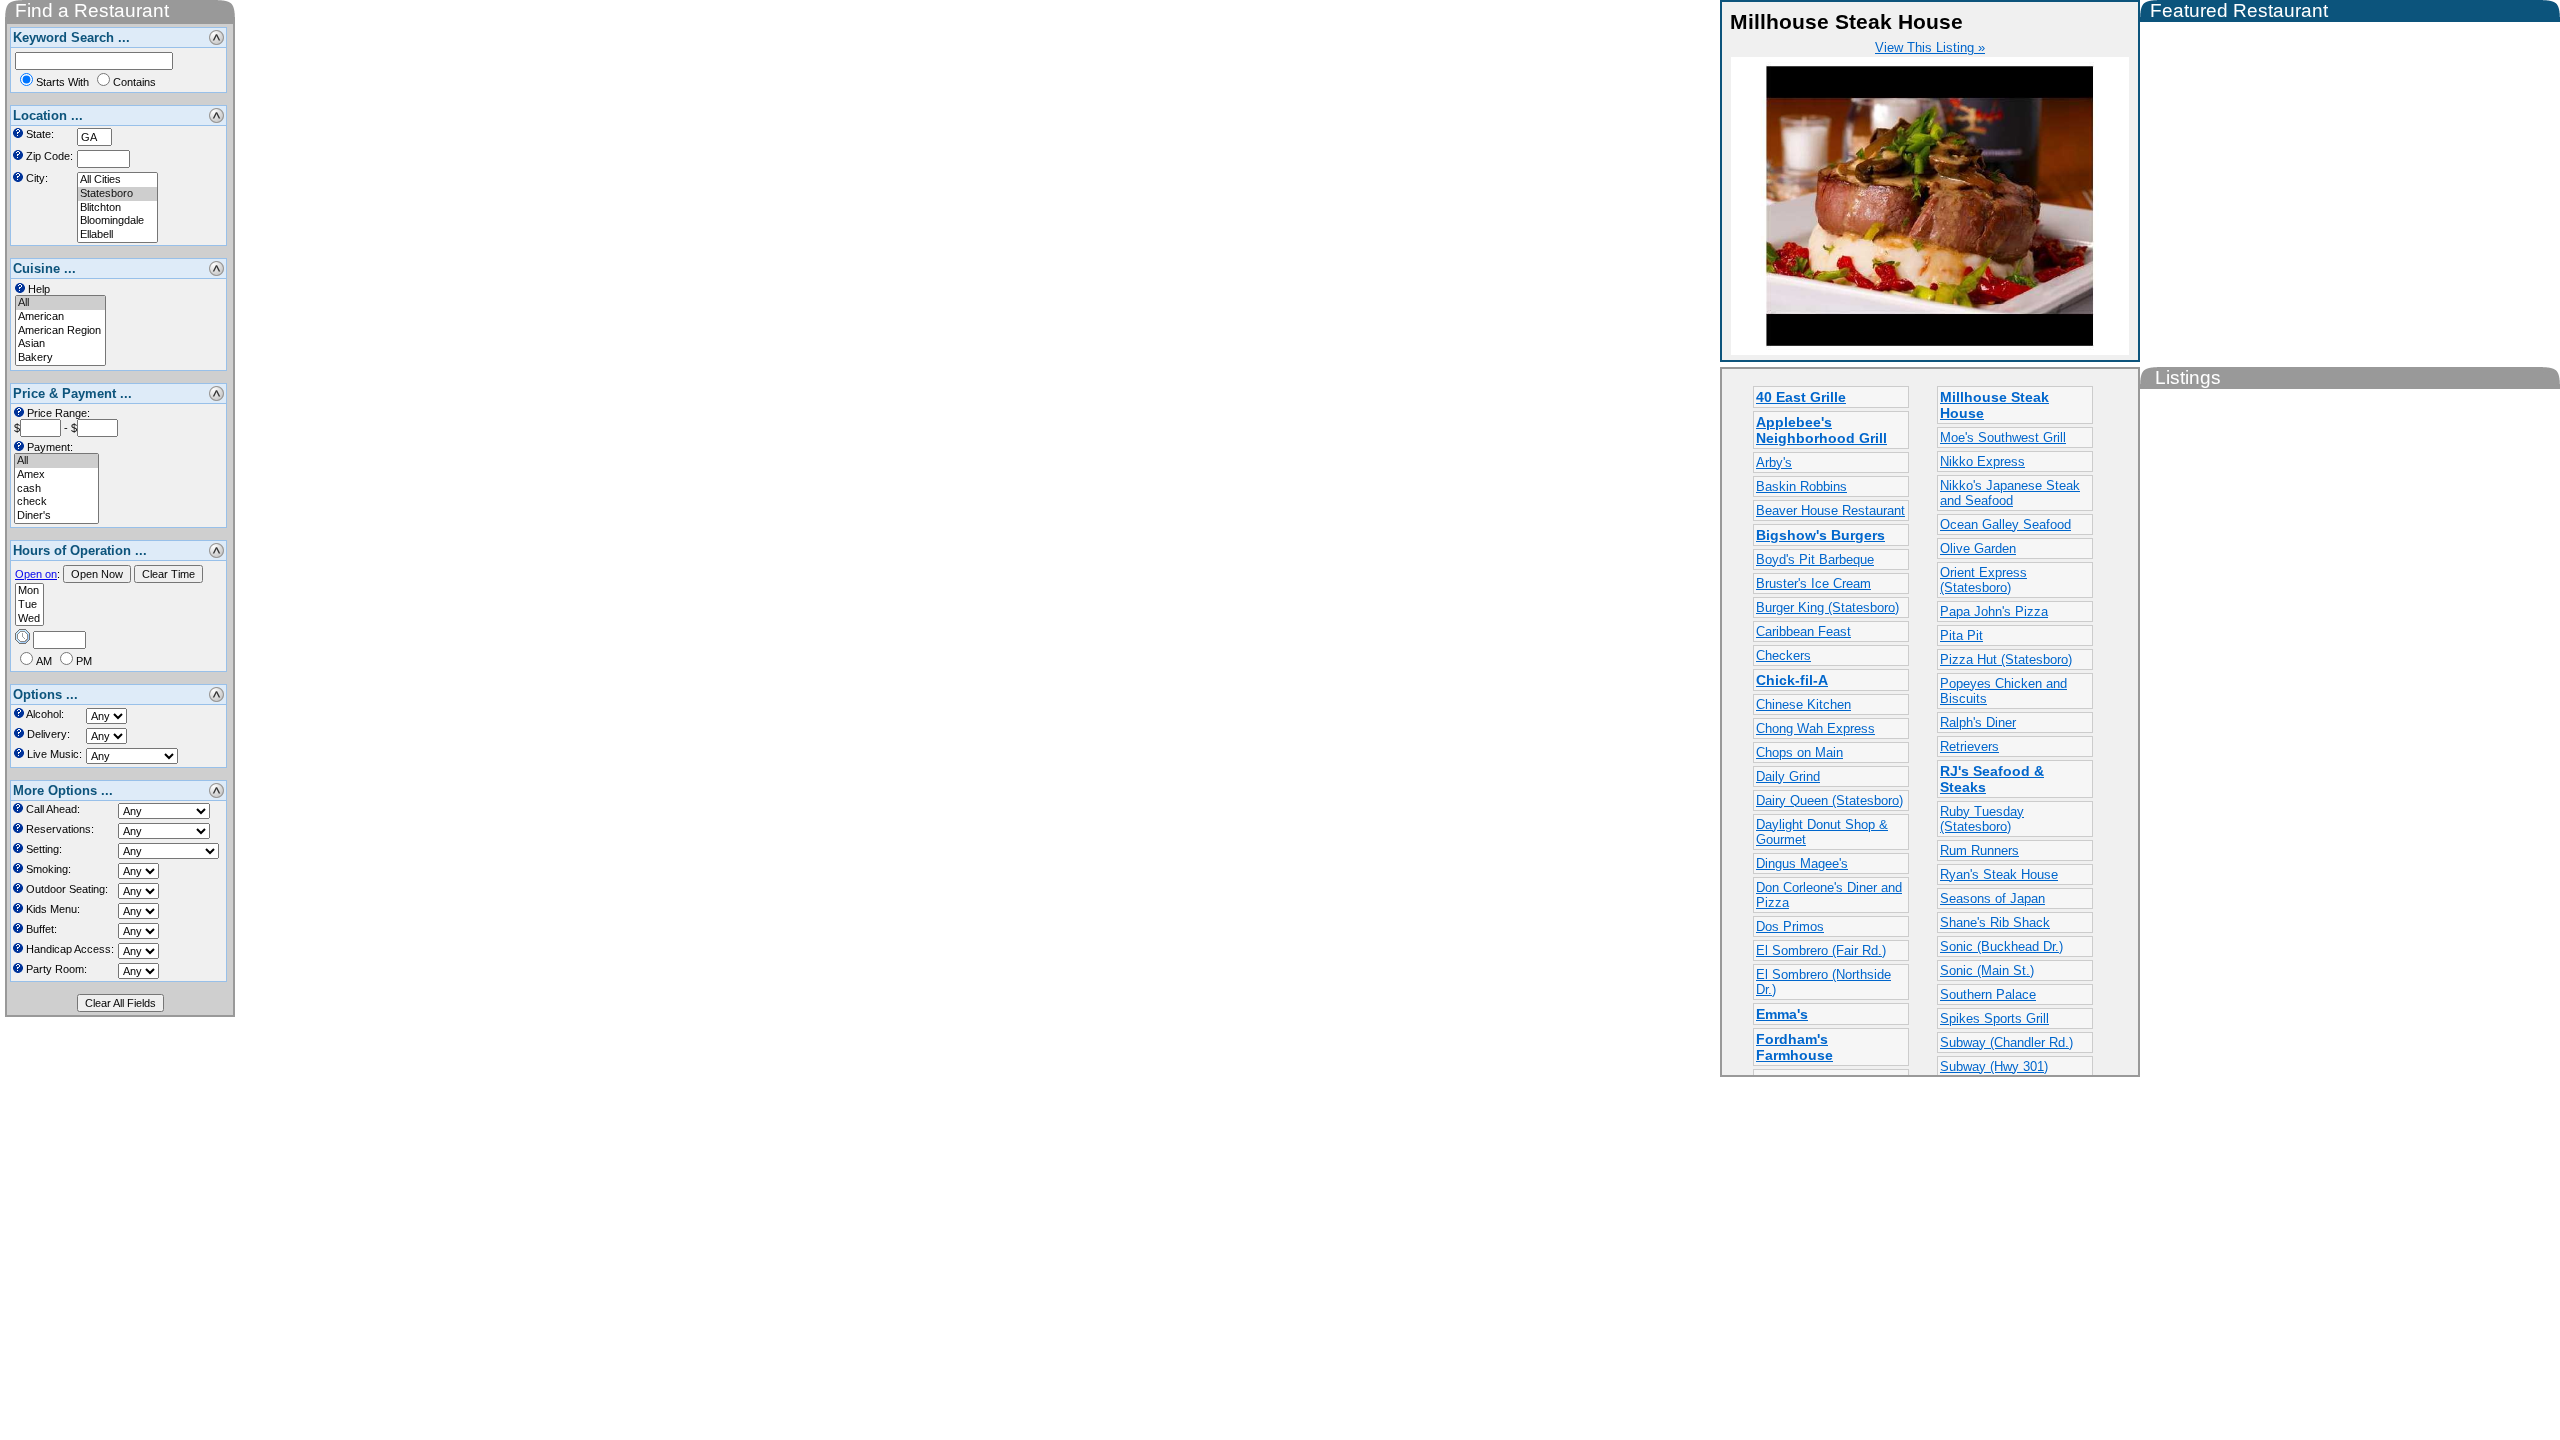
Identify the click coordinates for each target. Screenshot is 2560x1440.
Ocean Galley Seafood (2005, 524)
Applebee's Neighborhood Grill (1821, 430)
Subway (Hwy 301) (1994, 1066)
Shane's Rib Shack (1995, 922)
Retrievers (1969, 746)
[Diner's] (56, 516)
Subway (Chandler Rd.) (2006, 1042)
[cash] (56, 489)
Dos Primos (1790, 926)
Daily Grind (1788, 776)
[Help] (18, 133)
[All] (60, 303)
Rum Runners (1979, 850)
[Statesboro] (117, 194)
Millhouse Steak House (1994, 405)
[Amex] (56, 475)
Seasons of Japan (1992, 898)
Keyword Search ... (71, 37)
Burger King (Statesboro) (1827, 607)
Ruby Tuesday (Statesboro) (1982, 819)
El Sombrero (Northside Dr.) (1823, 982)
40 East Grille (1801, 397)
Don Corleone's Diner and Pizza (1829, 895)
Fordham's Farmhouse (1794, 1047)
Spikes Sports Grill (1994, 1018)
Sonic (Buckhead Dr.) (2001, 946)
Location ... (48, 115)
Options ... (45, 694)
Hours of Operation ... (80, 550)
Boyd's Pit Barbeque (1815, 559)
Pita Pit (1961, 635)
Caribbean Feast (1803, 631)
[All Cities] (117, 180)
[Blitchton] (117, 208)
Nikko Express (1982, 461)
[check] (56, 502)
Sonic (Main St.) (1987, 970)
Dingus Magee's (1802, 863)
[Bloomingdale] (117, 221)
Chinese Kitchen (1803, 704)
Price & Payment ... (72, 393)
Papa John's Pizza (1994, 611)
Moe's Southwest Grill (2003, 437)
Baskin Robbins (1801, 486)
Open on (36, 574)
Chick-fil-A (1792, 680)
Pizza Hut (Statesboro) (2006, 659)
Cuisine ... (44, 268)
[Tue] (29, 605)
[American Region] (60, 331)
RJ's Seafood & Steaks (1992, 779)
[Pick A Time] (22, 635)
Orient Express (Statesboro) (1983, 580)
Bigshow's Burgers (1820, 535)
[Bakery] (60, 358)
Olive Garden (1978, 548)
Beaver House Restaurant (1830, 510)
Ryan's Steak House (1999, 874)
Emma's (1782, 1014)
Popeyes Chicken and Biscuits (2003, 691)
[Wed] (29, 619)
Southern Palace (1988, 994)
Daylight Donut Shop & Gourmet (1822, 832)
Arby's (1774, 462)
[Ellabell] (117, 235)
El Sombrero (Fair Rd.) (1821, 950)
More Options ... (63, 790)
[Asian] (60, 344)
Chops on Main (1799, 752)
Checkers (1783, 655)
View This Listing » (1930, 47)
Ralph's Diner (1978, 722)
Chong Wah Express (1815, 728)
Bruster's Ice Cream (1813, 583)
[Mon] (29, 591)
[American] (60, 317)
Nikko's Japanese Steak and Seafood (2010, 493)
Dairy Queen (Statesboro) (1829, 800)
